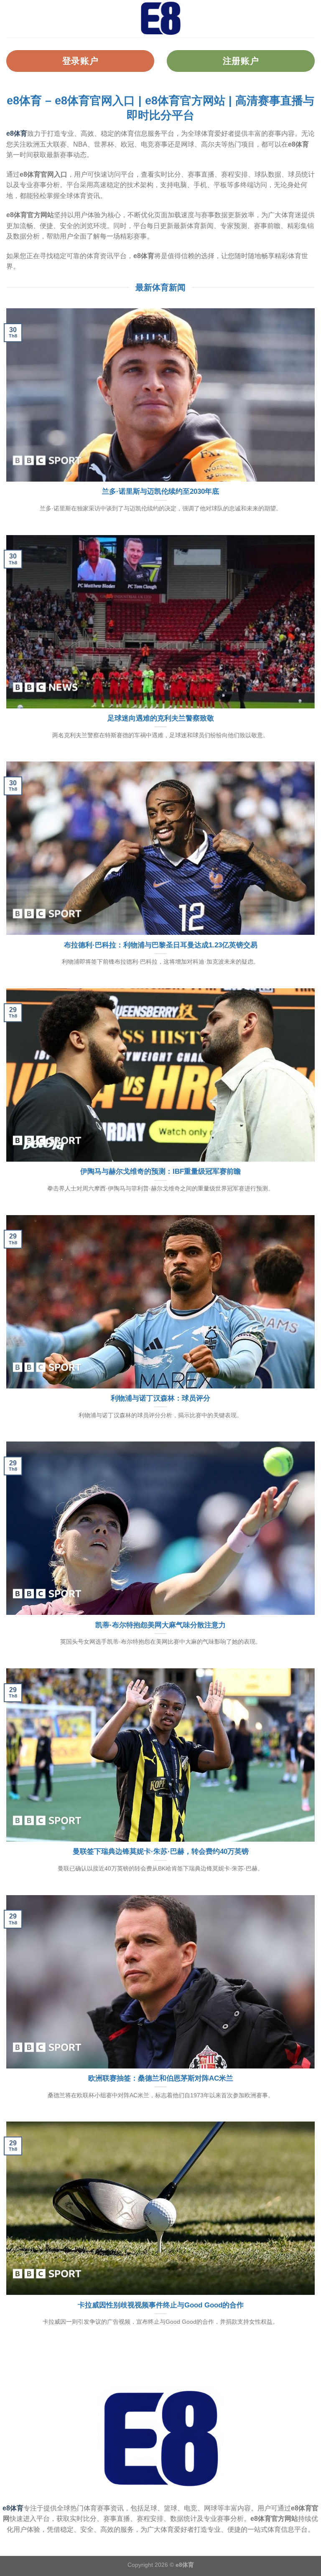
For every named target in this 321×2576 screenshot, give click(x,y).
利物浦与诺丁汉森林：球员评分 (160, 1398)
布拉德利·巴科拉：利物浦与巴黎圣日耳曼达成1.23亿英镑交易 (161, 945)
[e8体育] (160, 19)
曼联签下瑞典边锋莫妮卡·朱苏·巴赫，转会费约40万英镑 (161, 1851)
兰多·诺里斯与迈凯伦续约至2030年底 (160, 491)
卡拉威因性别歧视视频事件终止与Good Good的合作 (161, 2305)
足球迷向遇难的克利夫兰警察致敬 (161, 718)
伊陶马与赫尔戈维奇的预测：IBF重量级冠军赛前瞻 (160, 1171)
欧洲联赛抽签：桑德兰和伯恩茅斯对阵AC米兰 (161, 2078)
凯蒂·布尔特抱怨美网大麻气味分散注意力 (160, 1625)
